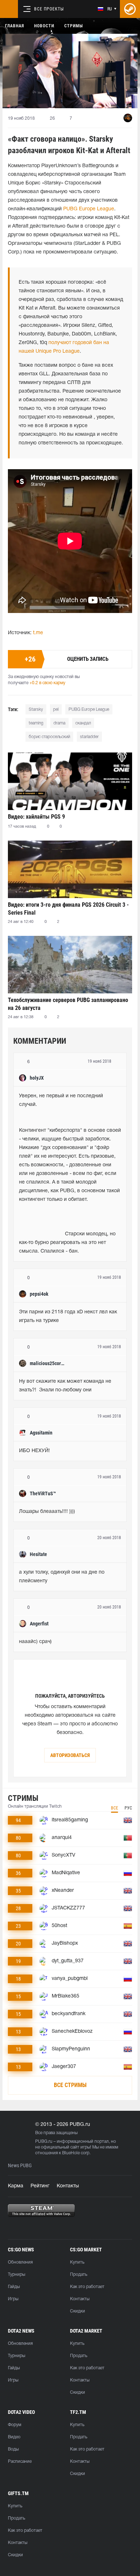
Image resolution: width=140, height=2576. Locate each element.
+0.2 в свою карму (47, 683)
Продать (79, 2275)
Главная (15, 26)
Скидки (78, 2311)
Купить (77, 2262)
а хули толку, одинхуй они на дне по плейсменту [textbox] (62, 1577)
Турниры (17, 2275)
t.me (38, 633)
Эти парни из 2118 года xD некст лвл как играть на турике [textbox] (69, 1316)
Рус (128, 1808)
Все (115, 1808)
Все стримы (70, 2085)
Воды (13, 2449)
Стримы (74, 26)
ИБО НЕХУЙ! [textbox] (34, 1451)
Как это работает (87, 2287)
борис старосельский (49, 737)
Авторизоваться (70, 1755)
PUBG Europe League (89, 209)
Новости (44, 26)
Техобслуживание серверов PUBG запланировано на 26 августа (68, 1004)
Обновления (20, 2262)
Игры (13, 2299)
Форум (15, 2425)
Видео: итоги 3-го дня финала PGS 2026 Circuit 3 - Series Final (68, 909)
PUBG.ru (44, 2142)
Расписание (20, 2461)
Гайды (14, 2287)
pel (56, 710)
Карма (16, 2186)
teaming (36, 723)
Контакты (68, 2186)
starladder (89, 737)
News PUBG (20, 2166)
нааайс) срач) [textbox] (35, 1642)
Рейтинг (40, 2186)
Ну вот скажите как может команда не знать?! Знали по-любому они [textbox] (66, 1386)
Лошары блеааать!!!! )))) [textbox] (47, 1512)
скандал (83, 723)
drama (59, 723)
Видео (14, 2437)
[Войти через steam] (130, 9)
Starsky (36, 710)
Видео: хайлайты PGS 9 (36, 817)
